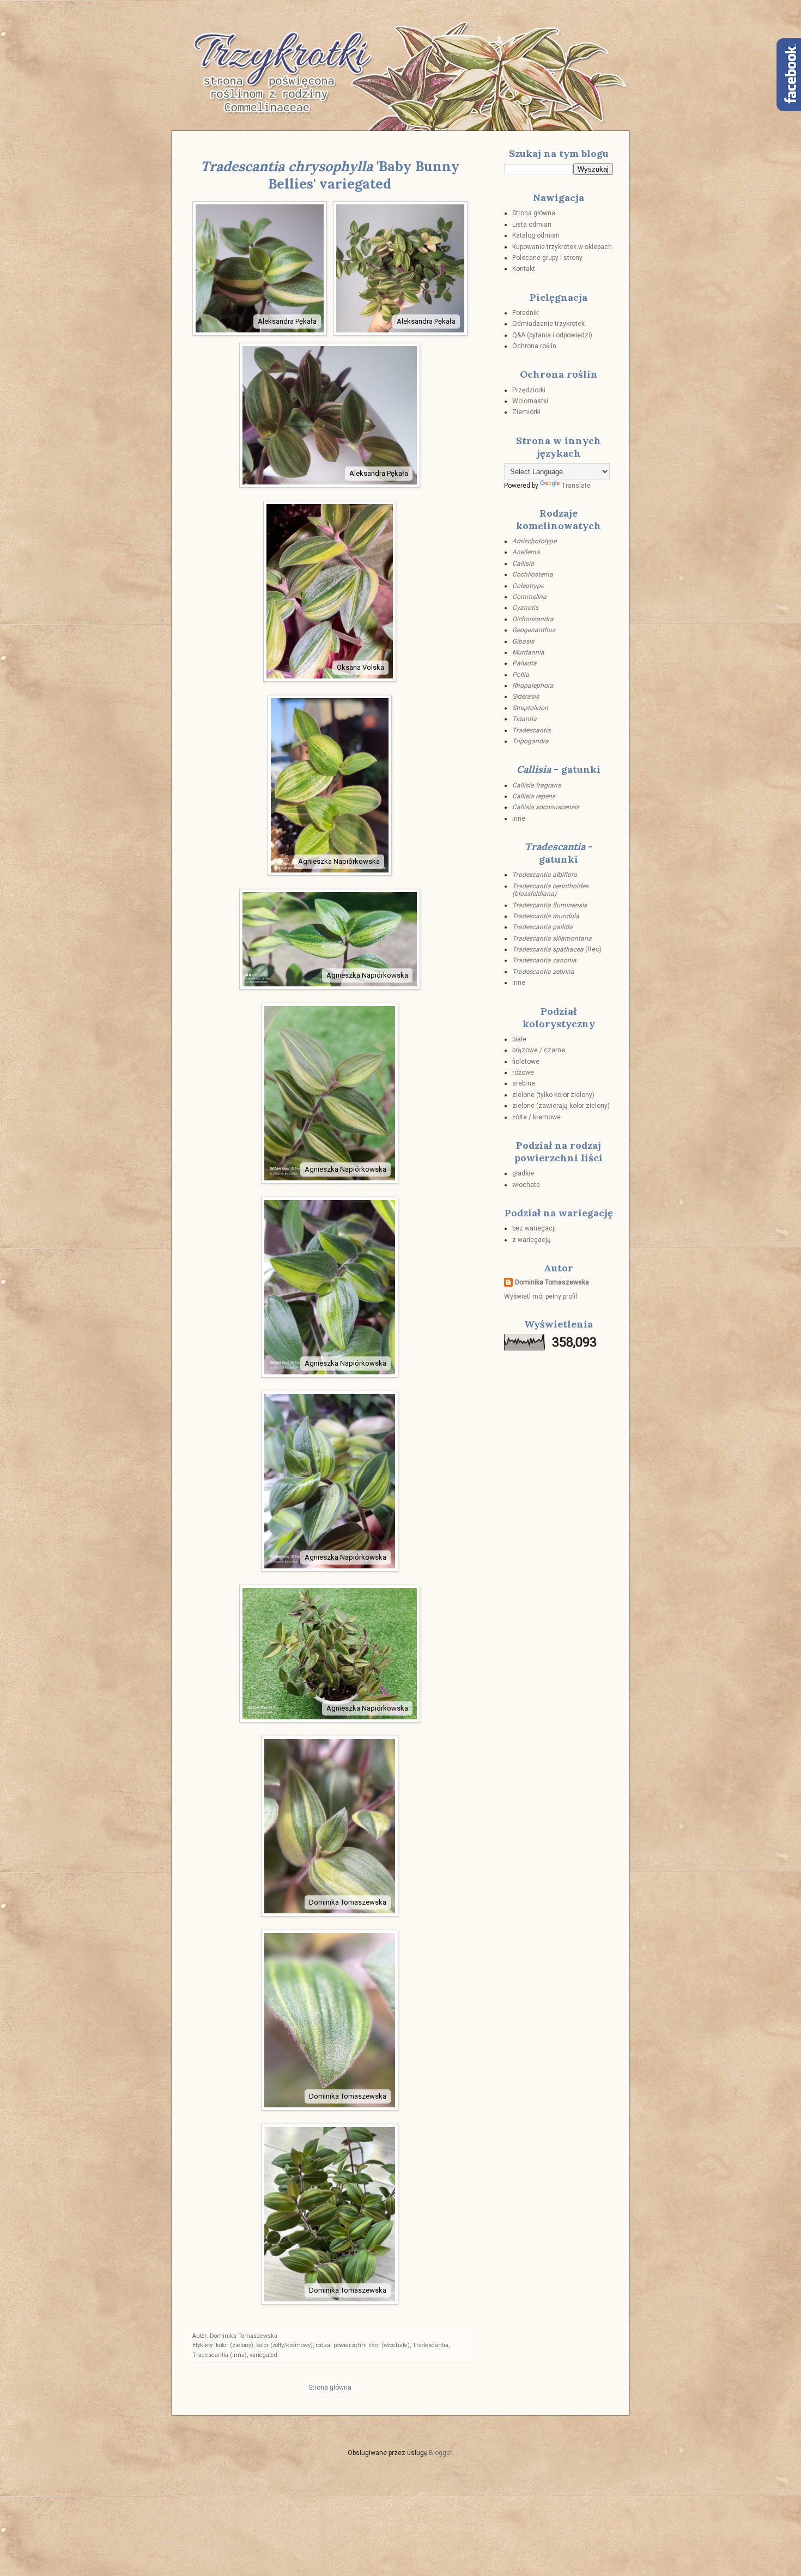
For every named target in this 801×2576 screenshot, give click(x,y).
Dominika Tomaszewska (348, 1902)
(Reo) (557, 949)
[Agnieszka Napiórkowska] (330, 873)
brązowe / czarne (539, 1050)
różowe (523, 1072)
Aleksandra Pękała (287, 321)
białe (519, 1039)
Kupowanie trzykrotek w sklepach (562, 247)
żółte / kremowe (536, 1117)
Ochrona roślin (534, 346)
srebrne (524, 1083)
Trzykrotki (278, 53)
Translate (576, 486)
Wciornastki (530, 401)
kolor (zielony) (235, 2345)
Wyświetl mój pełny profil (541, 1296)
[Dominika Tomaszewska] (330, 1914)
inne (519, 819)
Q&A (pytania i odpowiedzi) (552, 335)
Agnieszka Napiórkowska (339, 861)
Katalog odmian (536, 235)
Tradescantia (430, 2345)
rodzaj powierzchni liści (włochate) (363, 2345)
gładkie (523, 1173)
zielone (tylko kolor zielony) (553, 1095)
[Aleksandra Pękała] (260, 333)
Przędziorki (529, 390)
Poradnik (525, 313)
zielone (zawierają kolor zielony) (561, 1106)
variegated (263, 2355)
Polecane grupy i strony (547, 258)
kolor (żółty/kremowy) (284, 2345)
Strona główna (330, 2387)
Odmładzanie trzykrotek (548, 324)
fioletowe (526, 1062)
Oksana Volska (360, 667)
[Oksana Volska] (330, 679)
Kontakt (524, 269)
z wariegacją (532, 1240)
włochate (526, 1185)
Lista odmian (532, 225)
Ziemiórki (526, 412)
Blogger (440, 2453)
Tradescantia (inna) (220, 2355)
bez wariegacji (534, 1228)
